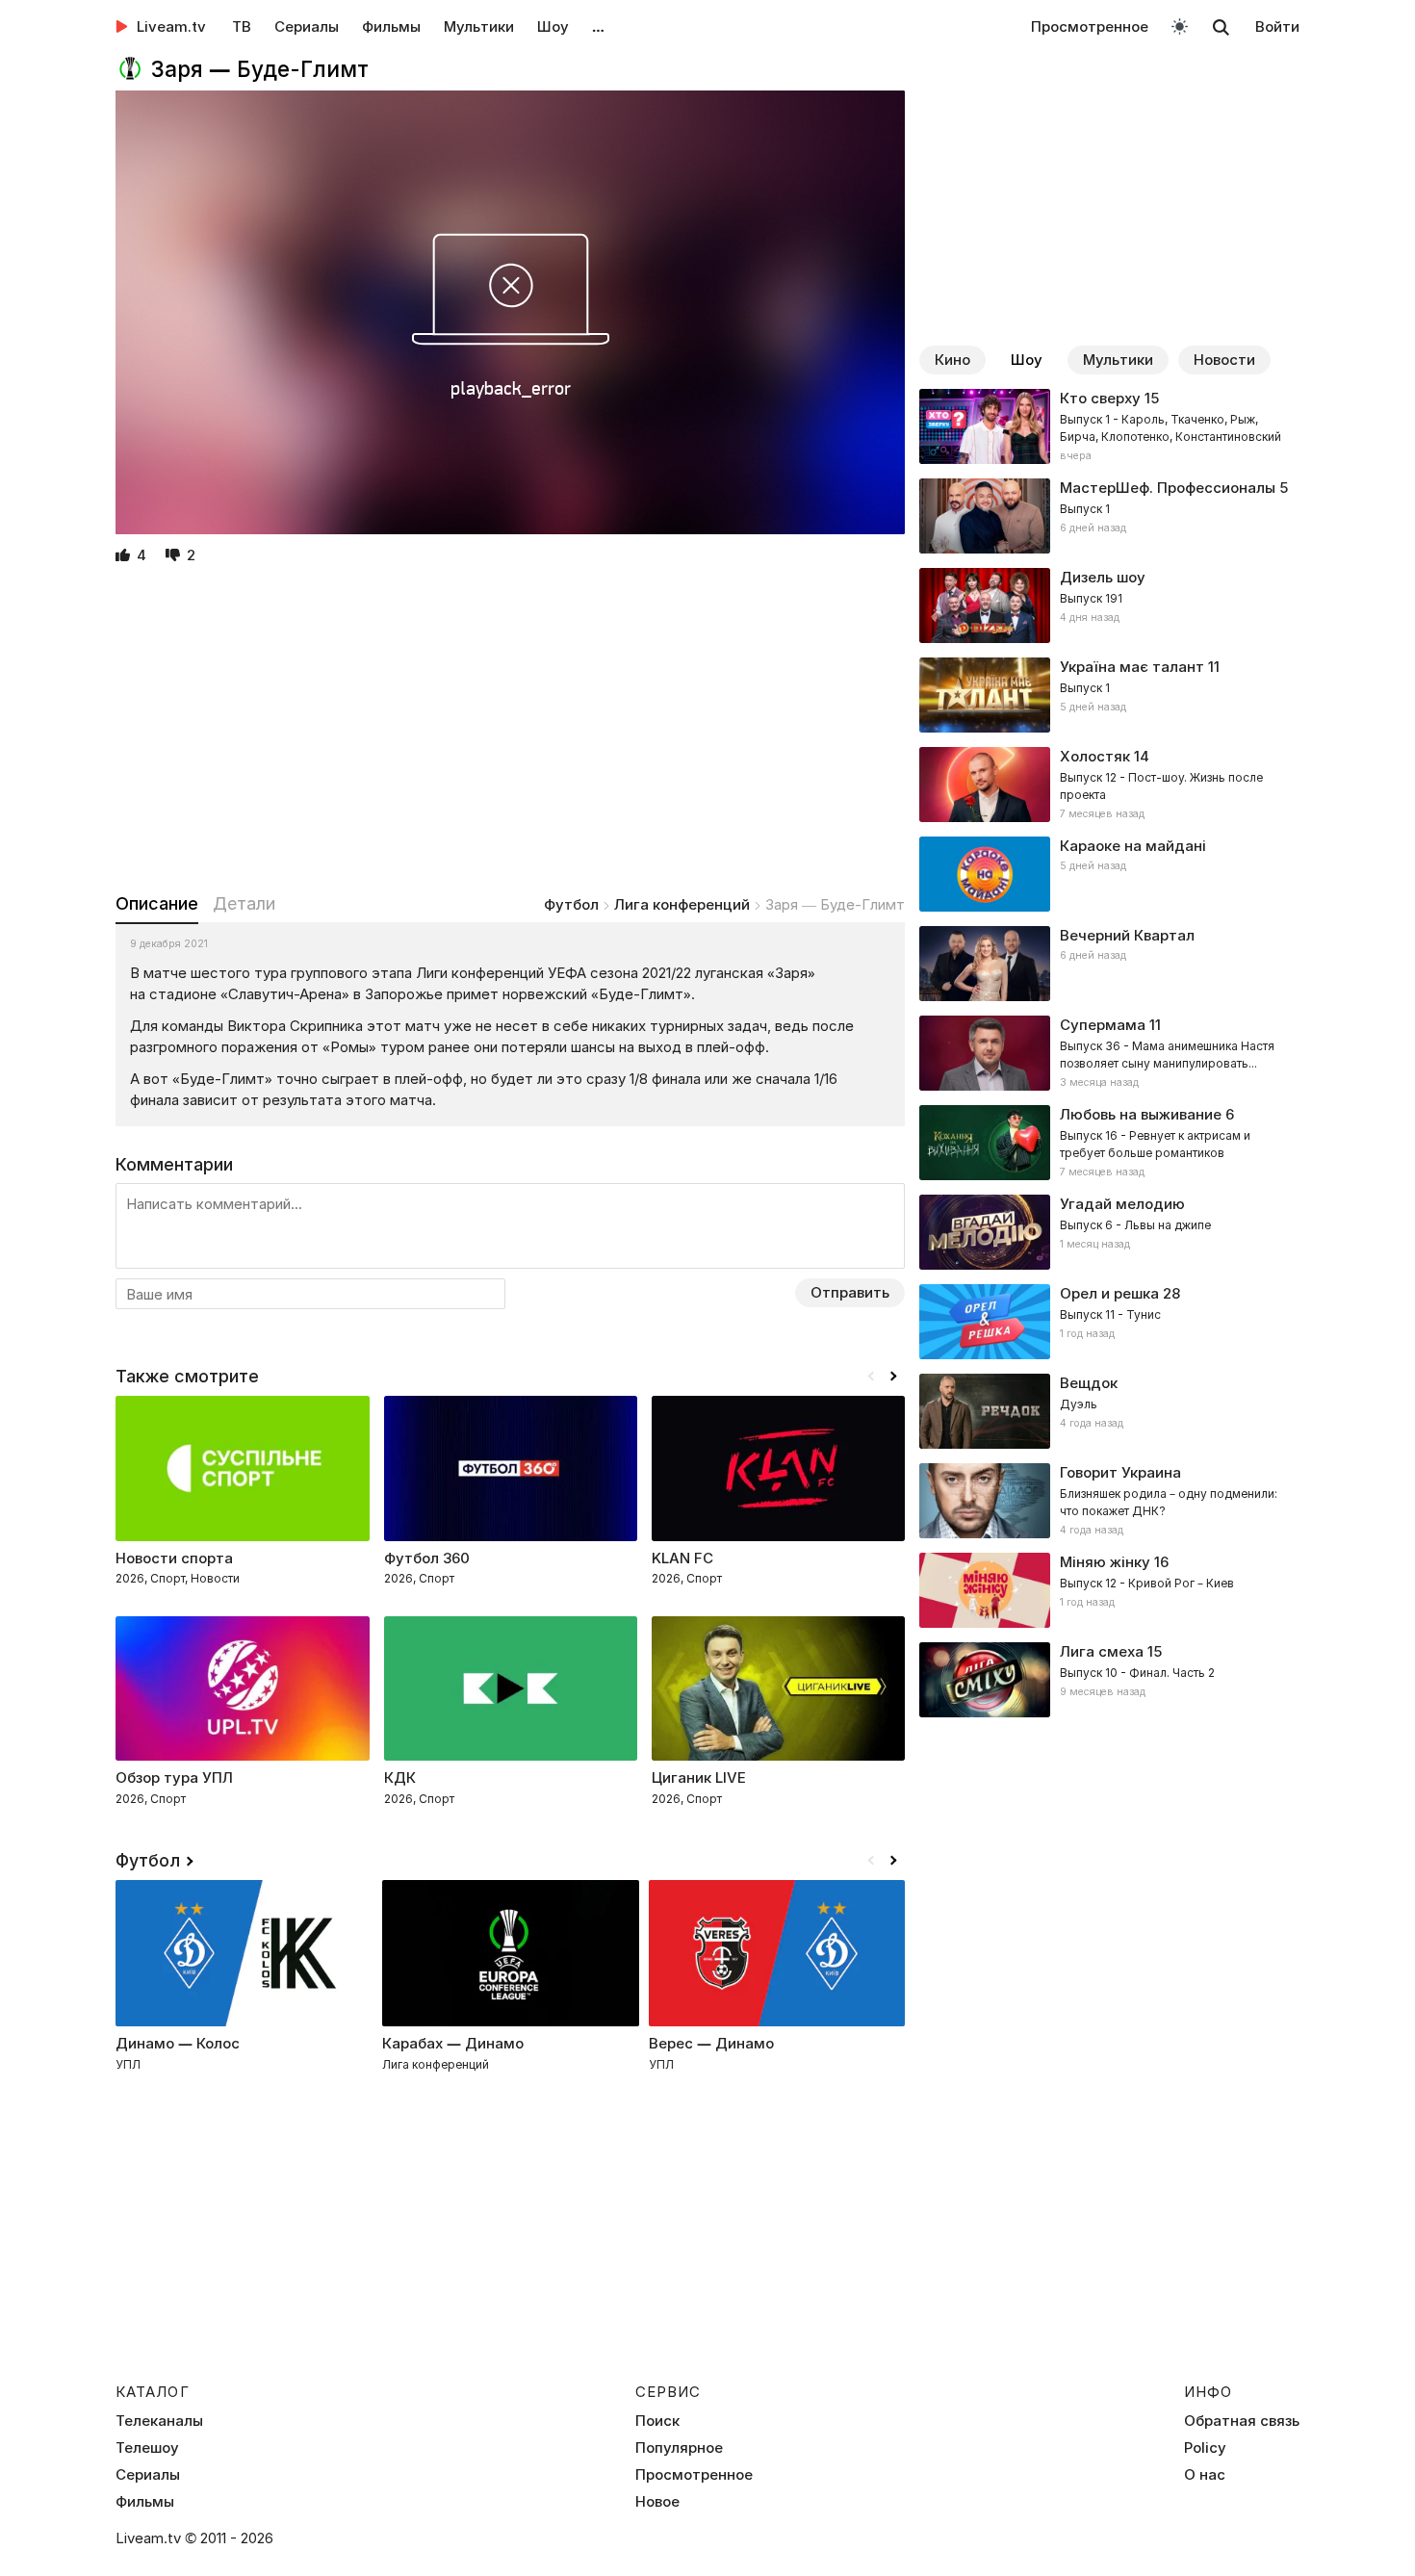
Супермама (1103, 1025)
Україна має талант (1132, 667)
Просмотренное (1090, 26)
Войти (1277, 26)
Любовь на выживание (1141, 1114)
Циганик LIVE (699, 1777)
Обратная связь (1242, 2421)
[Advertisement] (510, 731)
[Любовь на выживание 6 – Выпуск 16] (1109, 1143)
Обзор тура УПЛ (174, 1777)
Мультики (479, 26)
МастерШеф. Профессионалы (1168, 488)
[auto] (1180, 26)
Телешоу (147, 2448)
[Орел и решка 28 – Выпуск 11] (1109, 1322)
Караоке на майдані (1133, 846)
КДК (400, 1777)
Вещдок (1089, 1383)
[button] (893, 1377)
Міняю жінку (1105, 1562)
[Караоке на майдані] (1109, 874)
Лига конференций (682, 904)
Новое (657, 2502)
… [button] (598, 26)
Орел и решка (1109, 1293)
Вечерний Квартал (1127, 935)
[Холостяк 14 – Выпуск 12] (1109, 785)
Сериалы (307, 26)
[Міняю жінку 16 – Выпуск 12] (1109, 1590)
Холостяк (1095, 756)
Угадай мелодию (1122, 1204)
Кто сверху (1100, 398)
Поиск (657, 2421)
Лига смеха (1102, 1651)
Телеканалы (159, 2421)
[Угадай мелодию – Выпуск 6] (1109, 1232)
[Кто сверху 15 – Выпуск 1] (1109, 426)
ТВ (242, 26)
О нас (1205, 2475)
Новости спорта (174, 1558)
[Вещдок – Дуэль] (1109, 1411)
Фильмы (391, 26)
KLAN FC (682, 1558)
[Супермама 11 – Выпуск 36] (1109, 1053)
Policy (1205, 2448)
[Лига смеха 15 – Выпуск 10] (1109, 1680)
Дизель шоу (1103, 577)
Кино (952, 360)
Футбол (571, 904)
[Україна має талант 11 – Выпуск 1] (1109, 695)
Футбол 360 (427, 1558)
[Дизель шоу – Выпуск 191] (1109, 605)
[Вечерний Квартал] (1109, 964)
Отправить (850, 1292)
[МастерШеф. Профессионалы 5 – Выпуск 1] (1109, 516)
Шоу (553, 26)
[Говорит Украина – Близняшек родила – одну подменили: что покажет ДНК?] (1109, 1501)
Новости (1224, 360)
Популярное (679, 2448)
